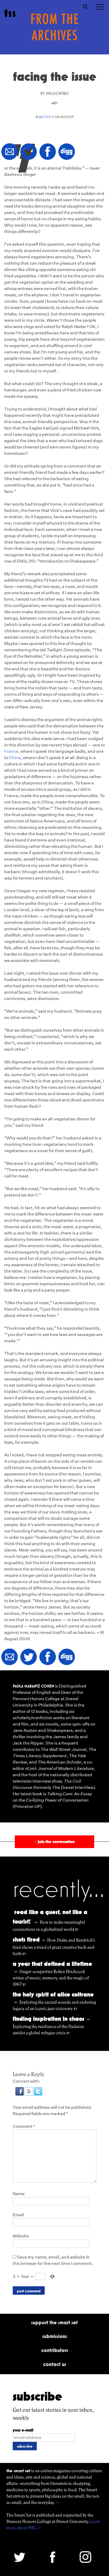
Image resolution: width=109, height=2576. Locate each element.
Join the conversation (54, 1842)
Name (19, 2194)
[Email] (10, 152)
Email (18, 2215)
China (15, 758)
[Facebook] (48, 152)
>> (57, 2502)
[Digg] (67, 152)
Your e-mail (23, 2430)
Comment (24, 2126)
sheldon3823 (57, 93)
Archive (45, 117)
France (11, 751)
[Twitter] (29, 152)
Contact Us (55, 2364)
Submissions (55, 2336)
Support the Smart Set (54, 2322)
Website (21, 2236)
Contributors (55, 2350)
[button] (20, 2094)
